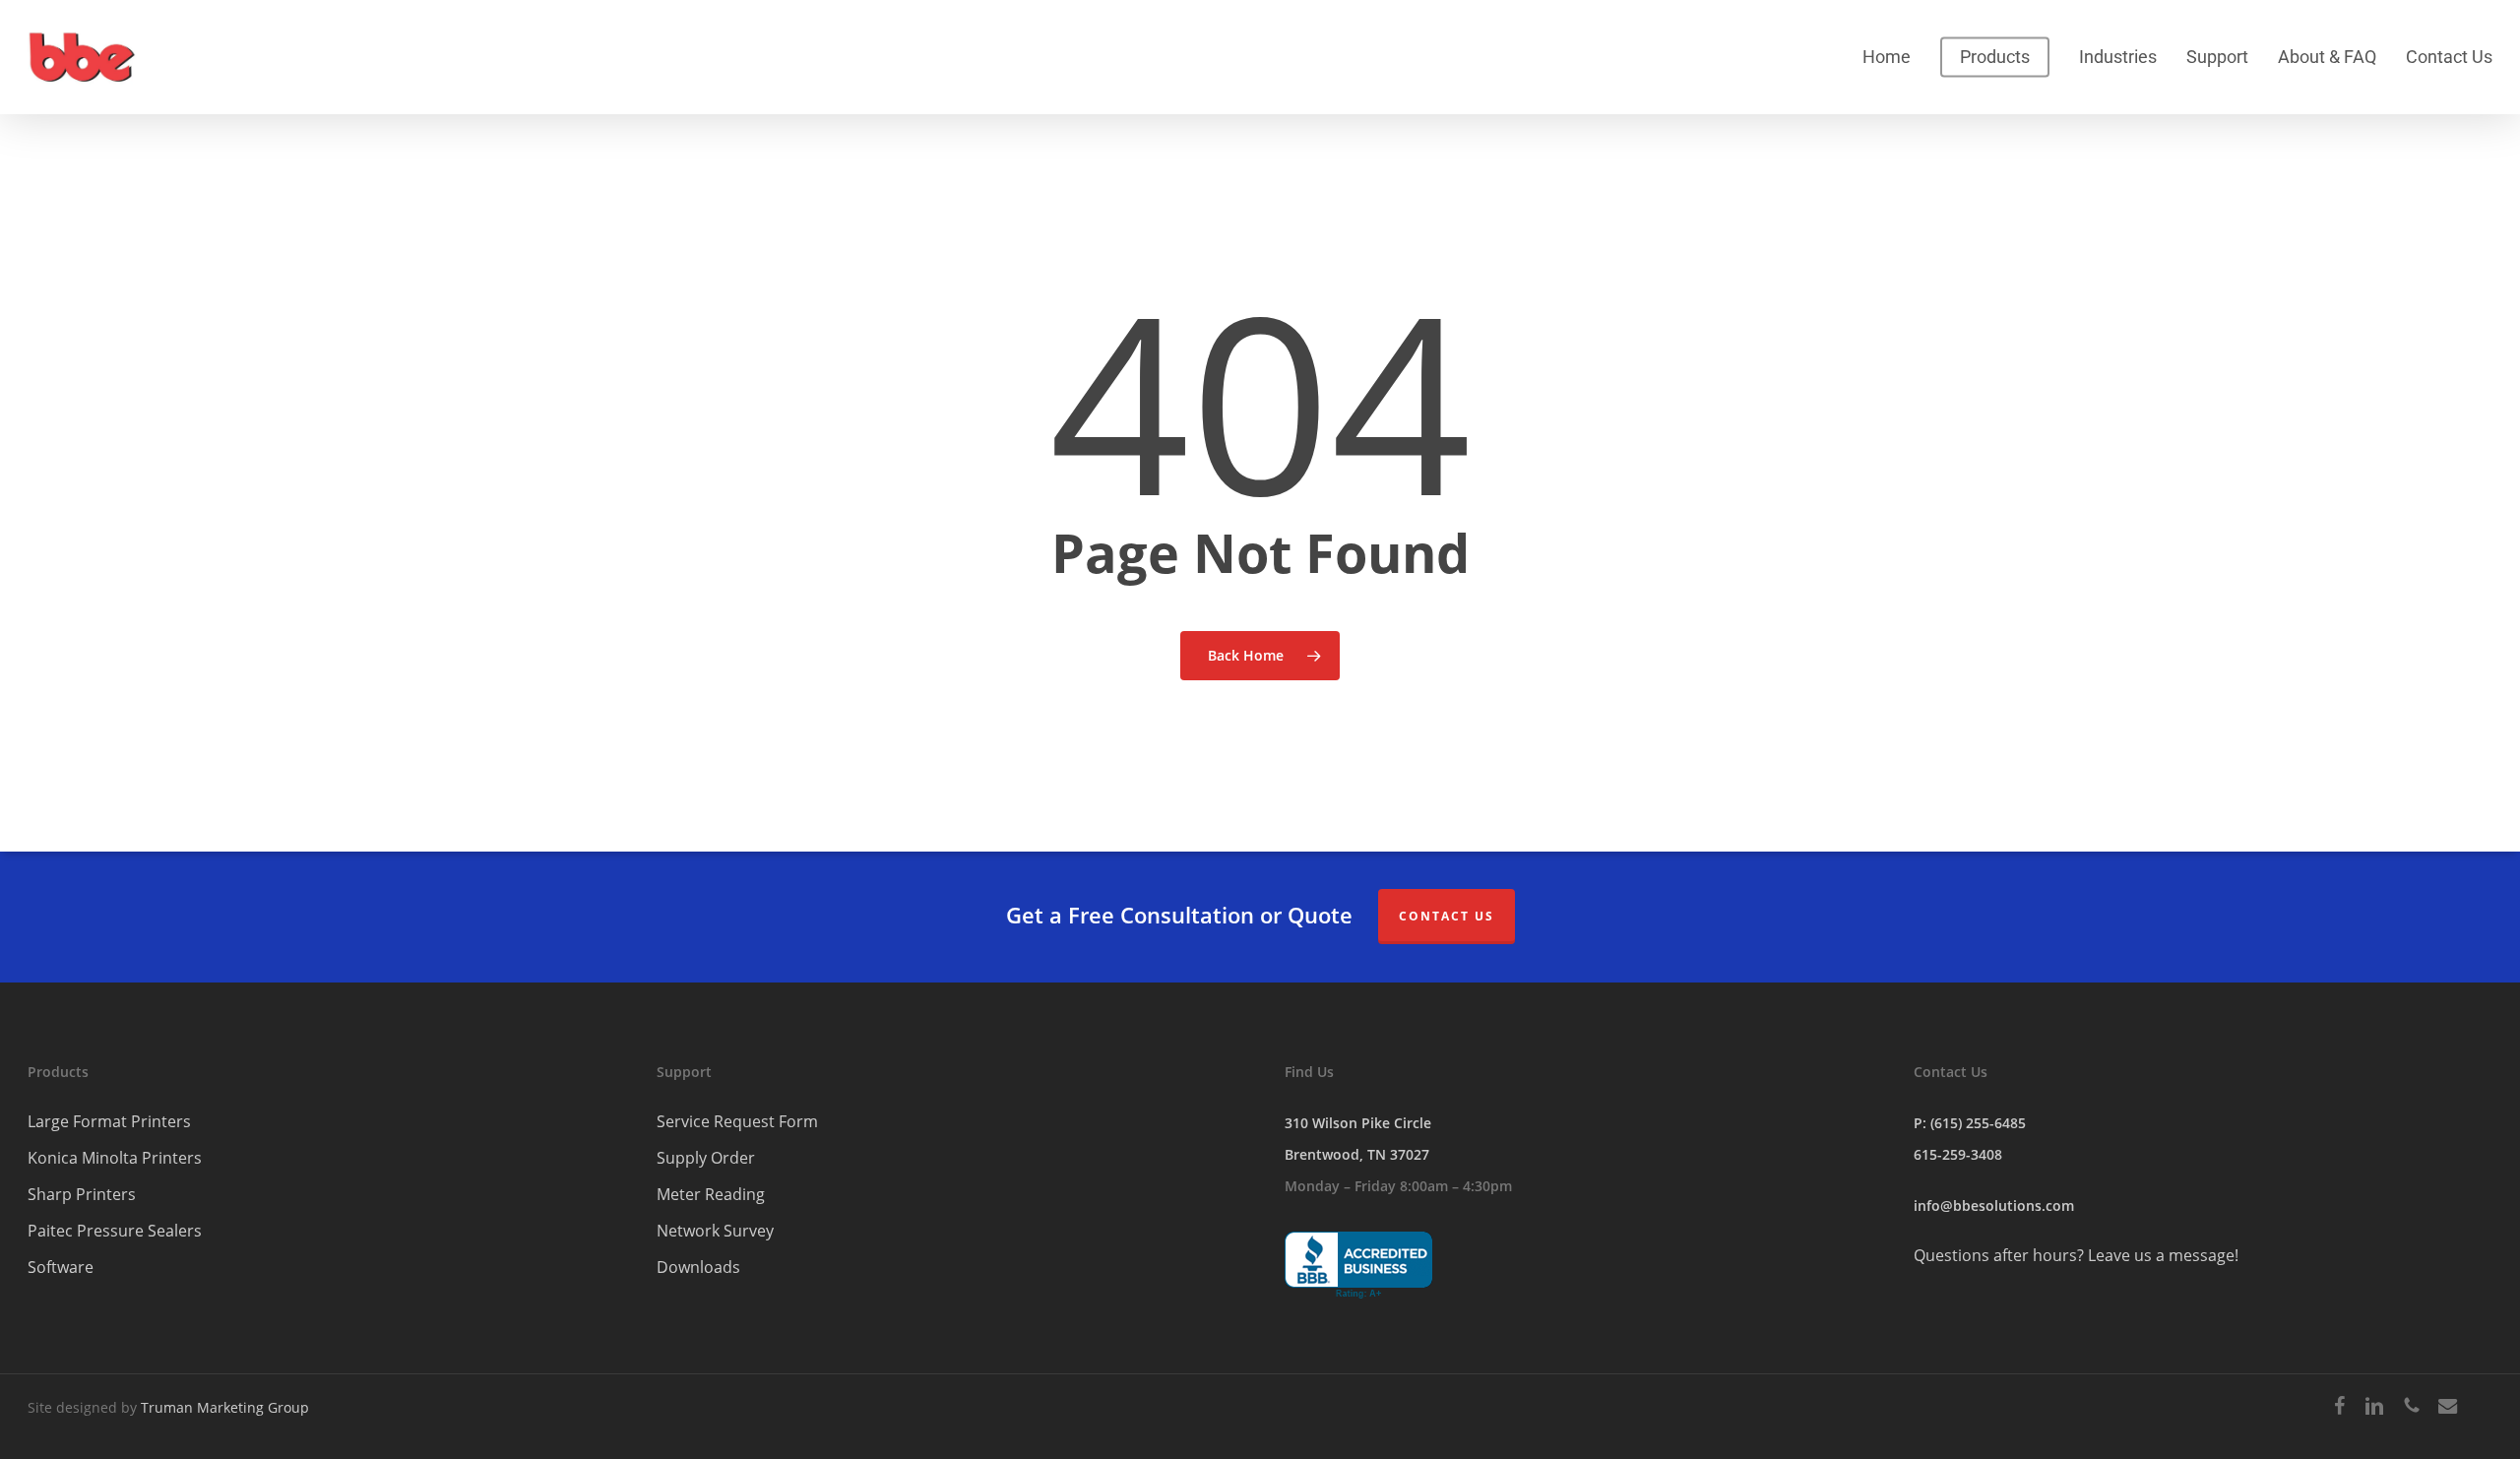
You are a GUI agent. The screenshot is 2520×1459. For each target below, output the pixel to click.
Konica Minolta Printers (115, 1158)
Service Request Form (737, 1121)
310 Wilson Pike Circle (1358, 1123)
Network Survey (715, 1231)
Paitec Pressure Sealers (115, 1231)
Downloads (698, 1267)
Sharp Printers (82, 1194)
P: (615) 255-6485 (1970, 1123)
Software (61, 1267)
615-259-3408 (1958, 1154)
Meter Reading (711, 1194)
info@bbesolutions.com (1994, 1205)
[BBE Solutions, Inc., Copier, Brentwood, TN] (1358, 1266)
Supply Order (706, 1158)
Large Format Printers (109, 1121)
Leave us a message (2161, 1255)
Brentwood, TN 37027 (1357, 1154)
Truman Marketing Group (225, 1407)
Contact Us (1447, 916)
